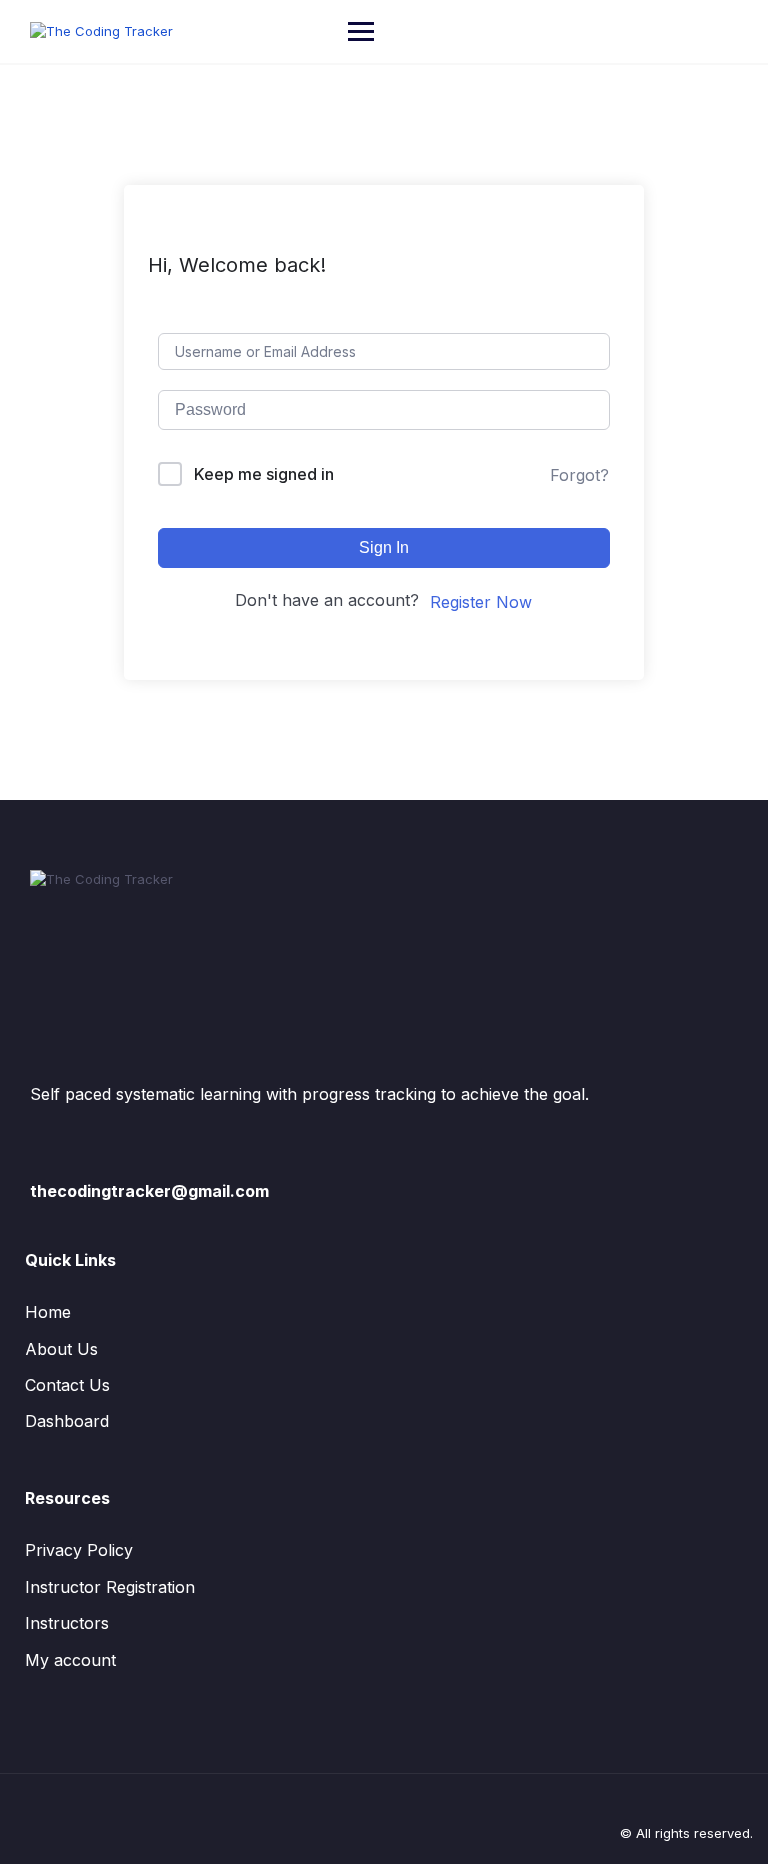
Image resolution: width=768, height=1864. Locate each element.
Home (48, 1312)
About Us (61, 1349)
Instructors (67, 1623)
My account (70, 1660)
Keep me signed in (264, 474)
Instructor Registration (110, 1587)
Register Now (481, 602)
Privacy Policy (79, 1550)
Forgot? (579, 475)
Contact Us (67, 1385)
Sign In (384, 547)
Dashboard (67, 1421)
